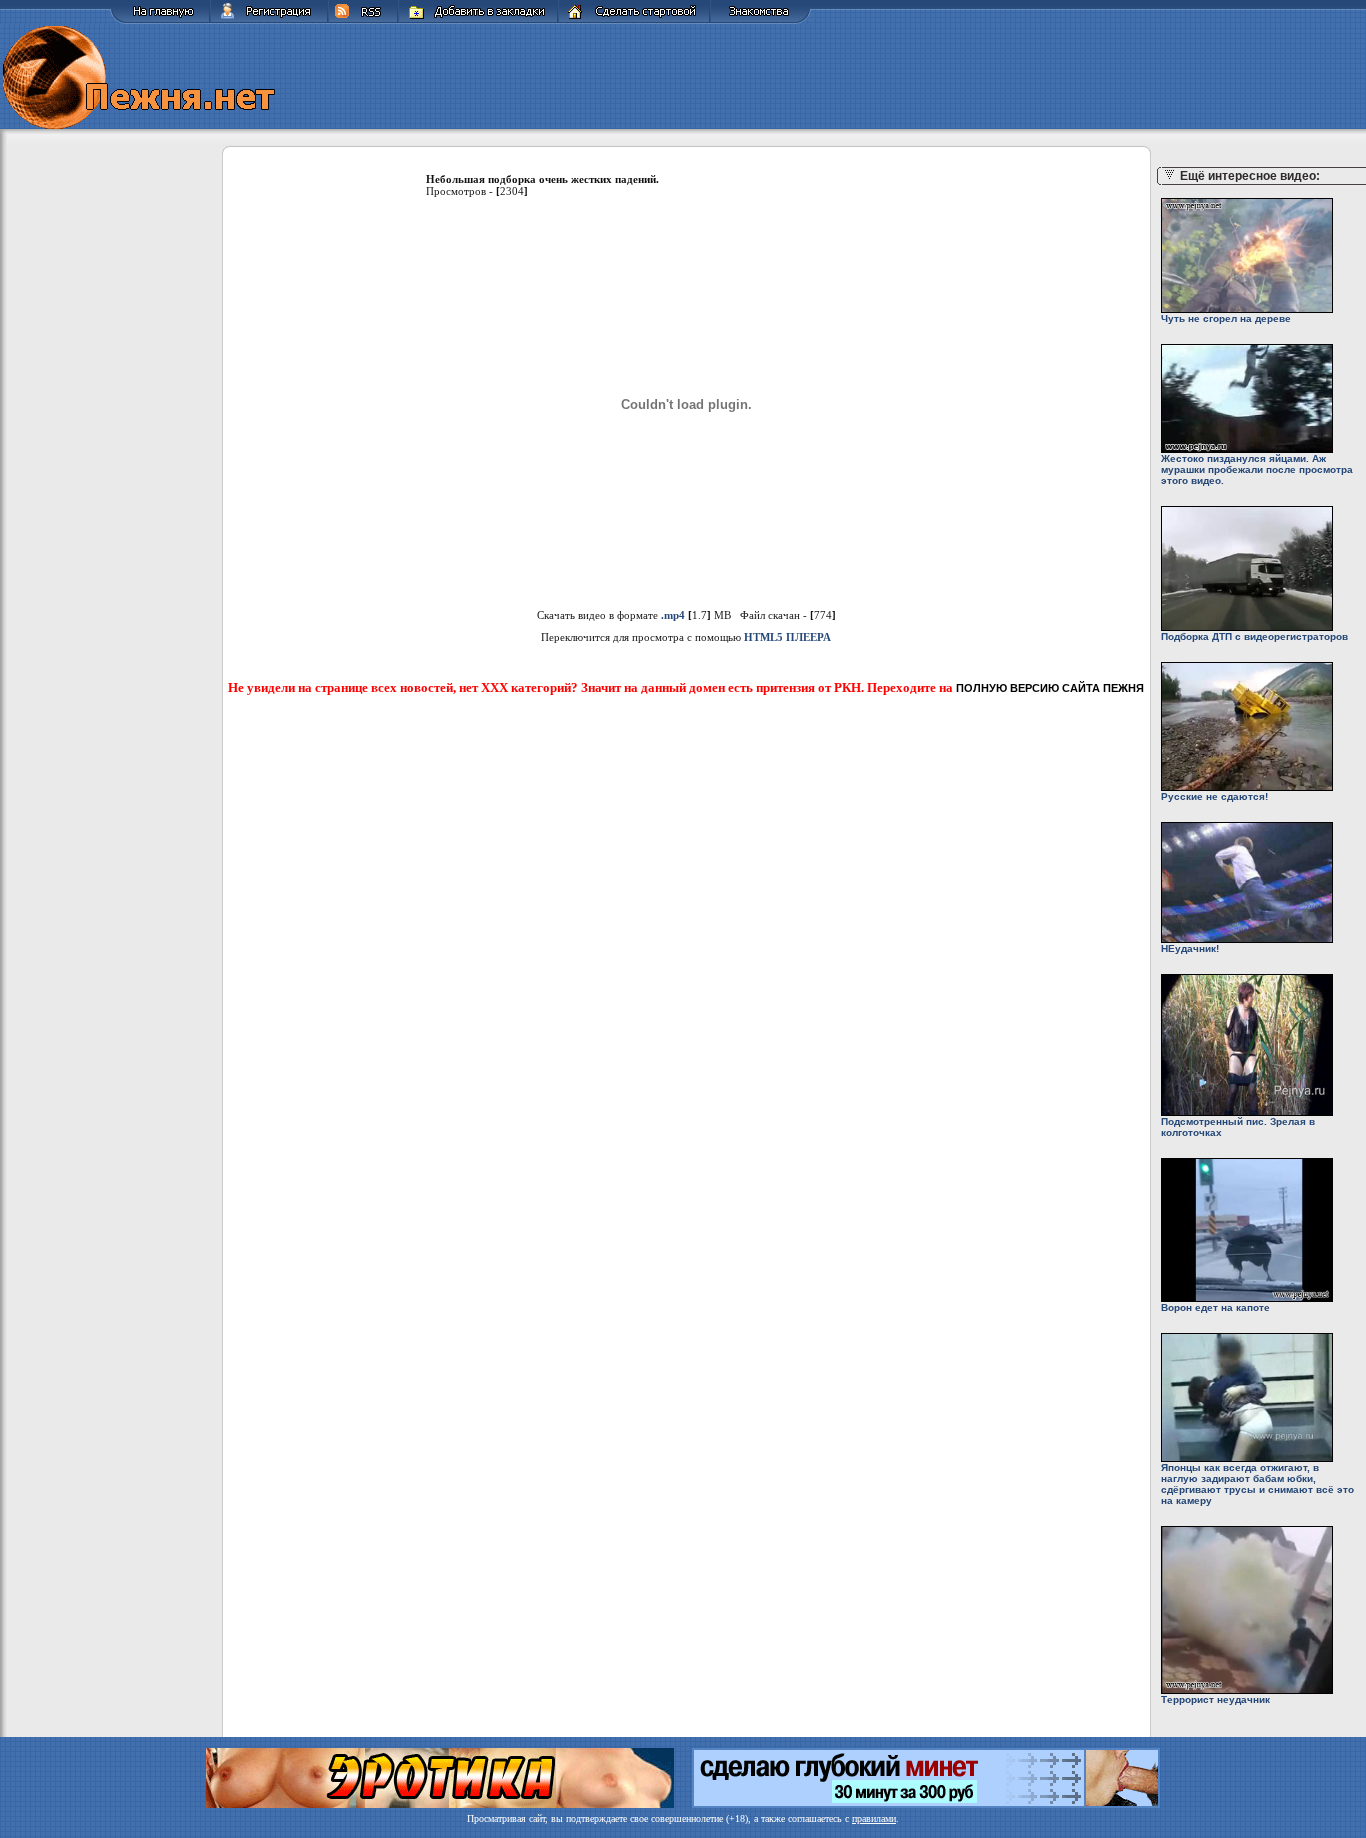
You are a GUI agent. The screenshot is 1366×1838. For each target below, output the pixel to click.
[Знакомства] (760, 20)
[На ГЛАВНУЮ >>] (160, 20)
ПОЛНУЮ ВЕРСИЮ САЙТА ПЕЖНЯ (1050, 688)
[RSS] (363, 20)
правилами (874, 1818)
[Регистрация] (269, 20)
